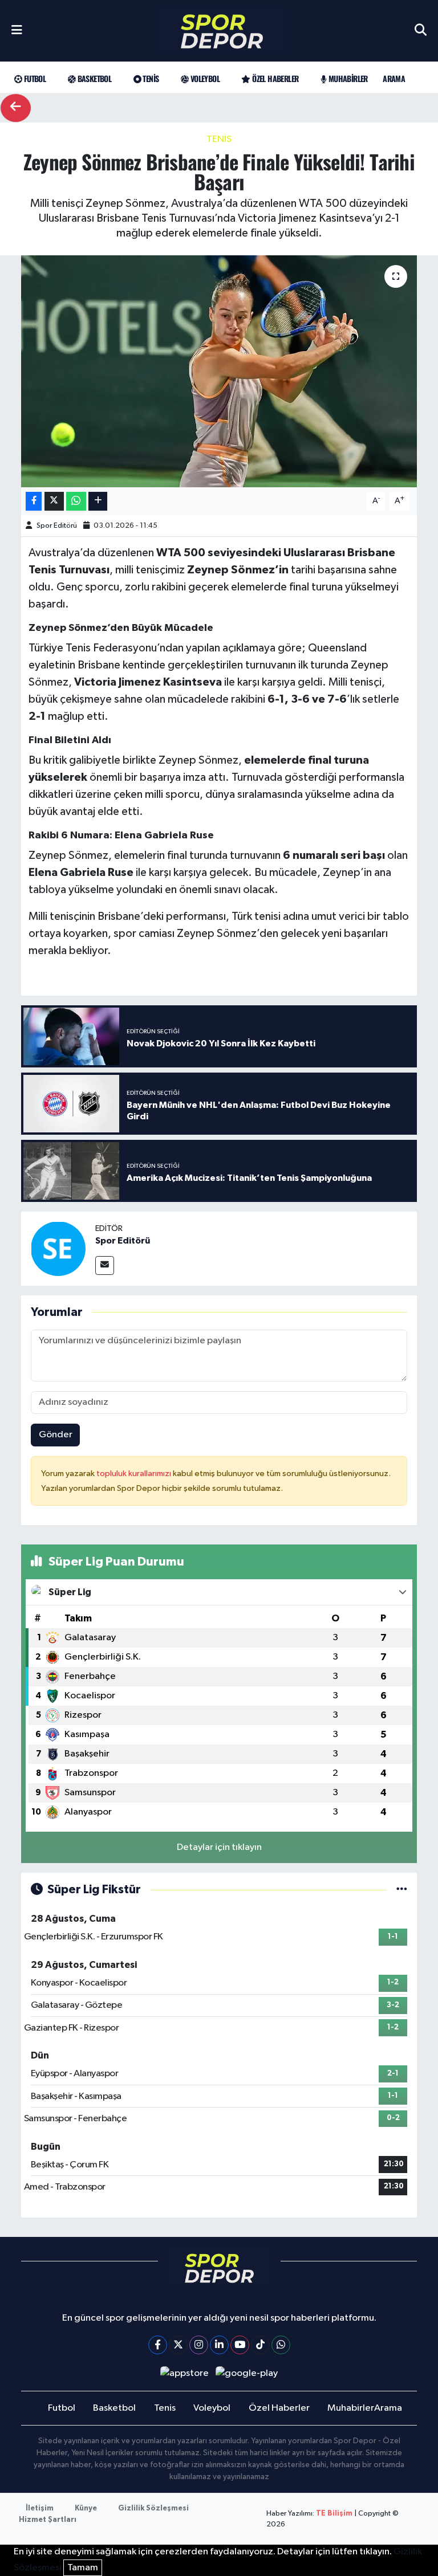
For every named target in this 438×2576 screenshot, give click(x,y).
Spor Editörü (57, 526)
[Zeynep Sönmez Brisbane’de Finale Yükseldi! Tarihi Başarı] (219, 371)
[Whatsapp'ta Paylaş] (76, 501)
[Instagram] (199, 2345)
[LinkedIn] (219, 2345)
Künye (86, 2508)
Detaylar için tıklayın (219, 1847)
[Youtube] (240, 2345)
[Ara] (421, 31)
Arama (394, 78)
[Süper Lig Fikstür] (402, 1890)
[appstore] (184, 2373)
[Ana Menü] (17, 31)
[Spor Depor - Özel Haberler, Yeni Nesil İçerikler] (222, 31)
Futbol (34, 78)
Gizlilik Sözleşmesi (153, 2508)
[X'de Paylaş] (54, 501)
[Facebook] (158, 2345)
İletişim (40, 2508)
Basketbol (93, 78)
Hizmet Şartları (48, 2520)
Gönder (56, 1435)
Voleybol (204, 78)
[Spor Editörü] (58, 1248)
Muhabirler (347, 78)
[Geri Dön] (16, 108)
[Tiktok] (260, 2345)
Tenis (150, 78)
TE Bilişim (334, 2514)
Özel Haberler (274, 78)
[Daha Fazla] (98, 501)
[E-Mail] (105, 1265)
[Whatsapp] (281, 2345)
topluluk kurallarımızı (135, 1474)
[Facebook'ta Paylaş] (34, 501)
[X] (178, 2345)
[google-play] (247, 2373)
